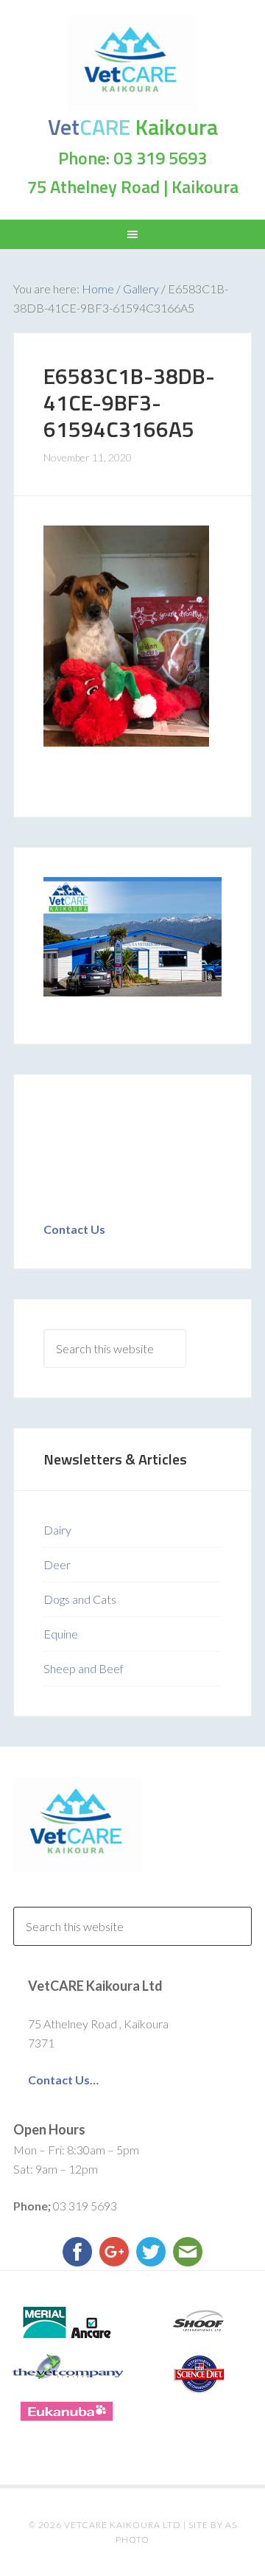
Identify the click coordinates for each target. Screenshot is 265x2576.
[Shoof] (199, 2322)
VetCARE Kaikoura (132, 63)
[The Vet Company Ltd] (66, 2367)
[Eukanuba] (66, 2411)
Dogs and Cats (80, 1599)
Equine (61, 1634)
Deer (57, 1564)
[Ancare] (66, 2322)
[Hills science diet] (199, 2374)
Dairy (57, 1530)
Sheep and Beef (84, 1668)
